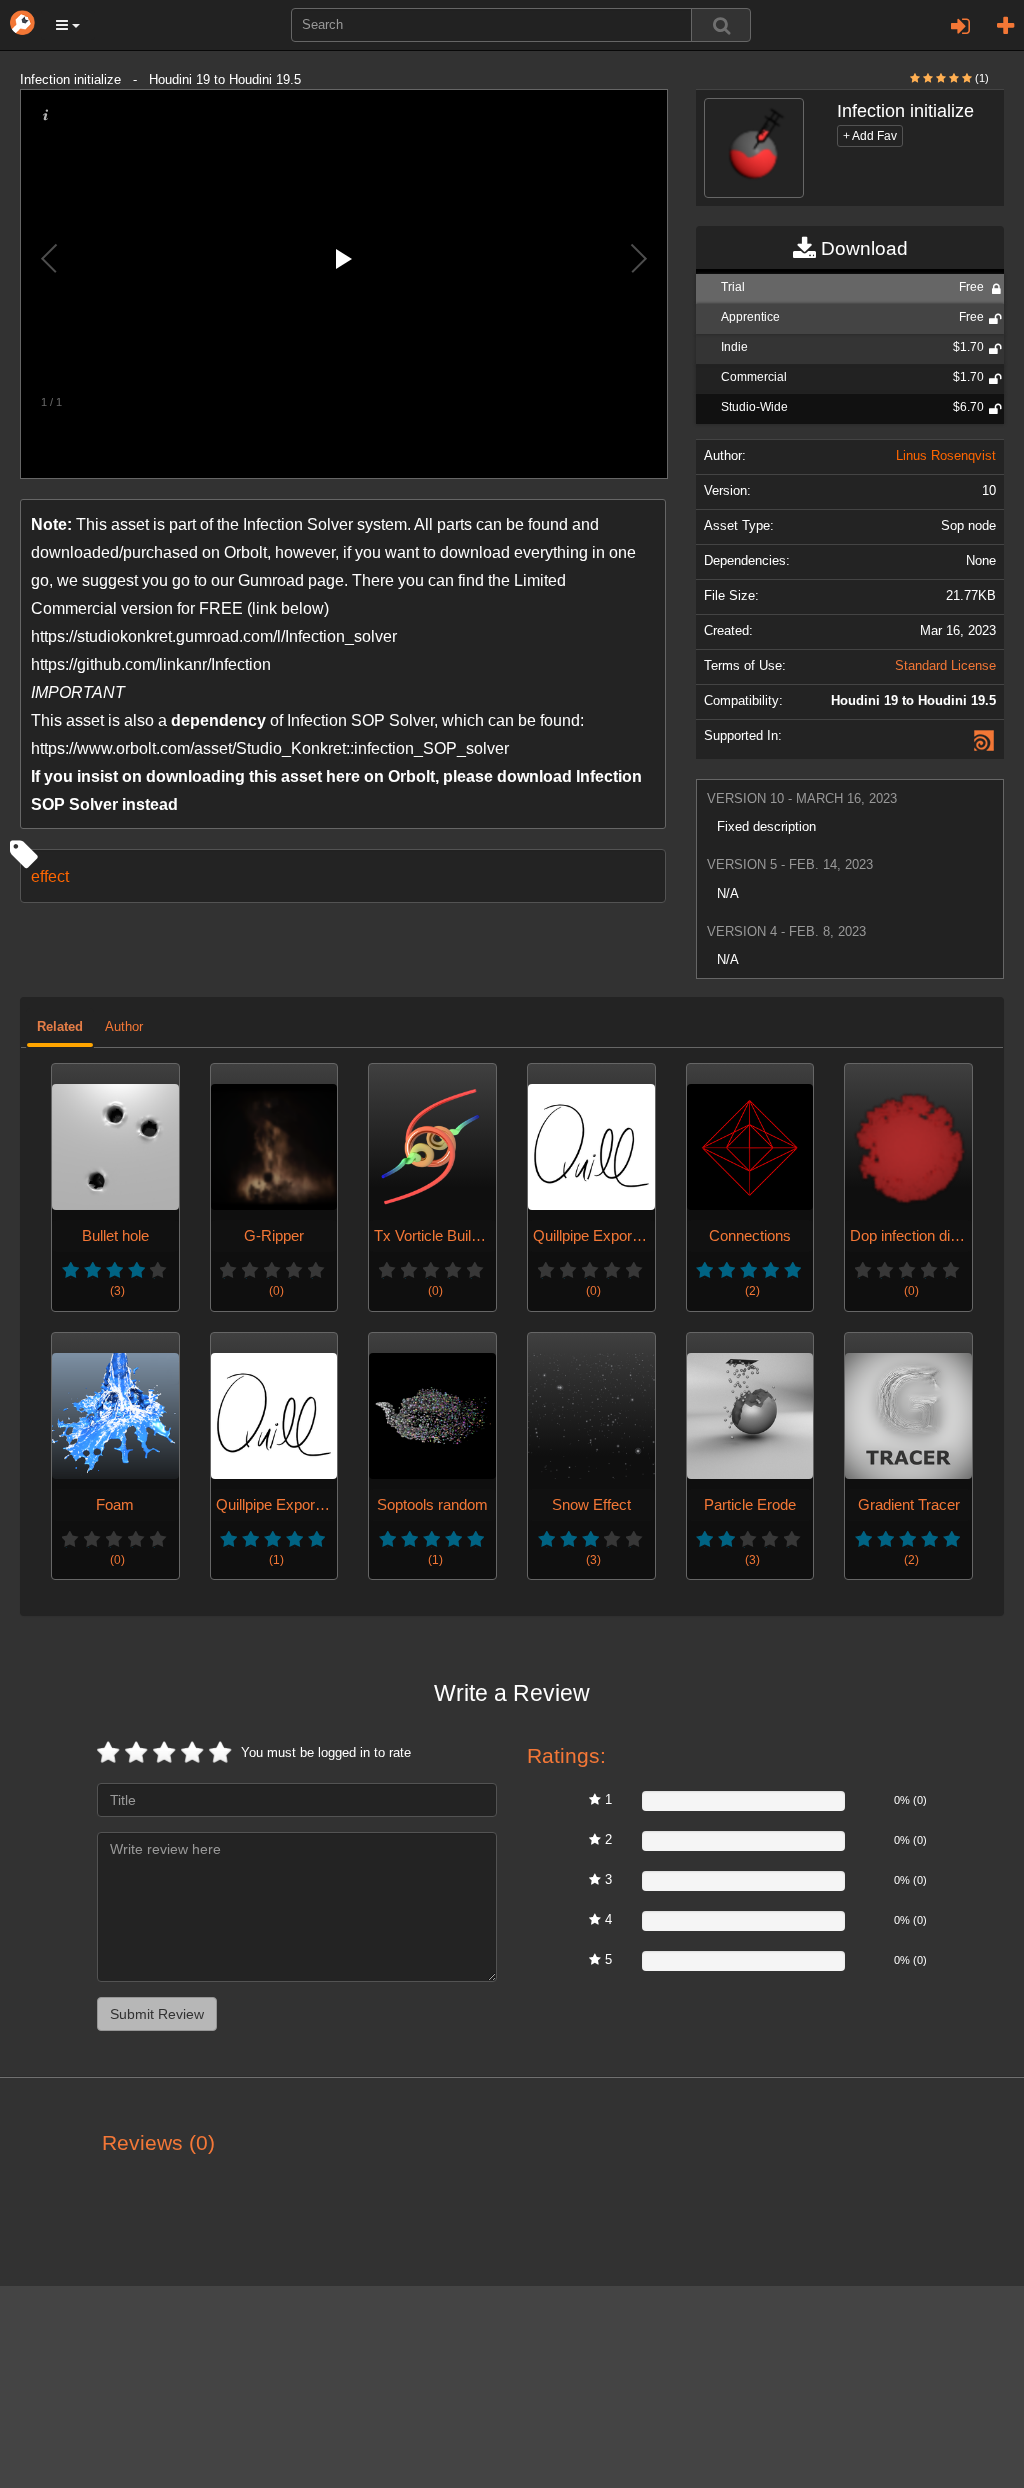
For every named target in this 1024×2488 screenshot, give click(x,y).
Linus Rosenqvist (946, 456)
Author (124, 1027)
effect (50, 876)
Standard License (945, 666)
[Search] (721, 25)
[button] (68, 25)
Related (60, 1027)
